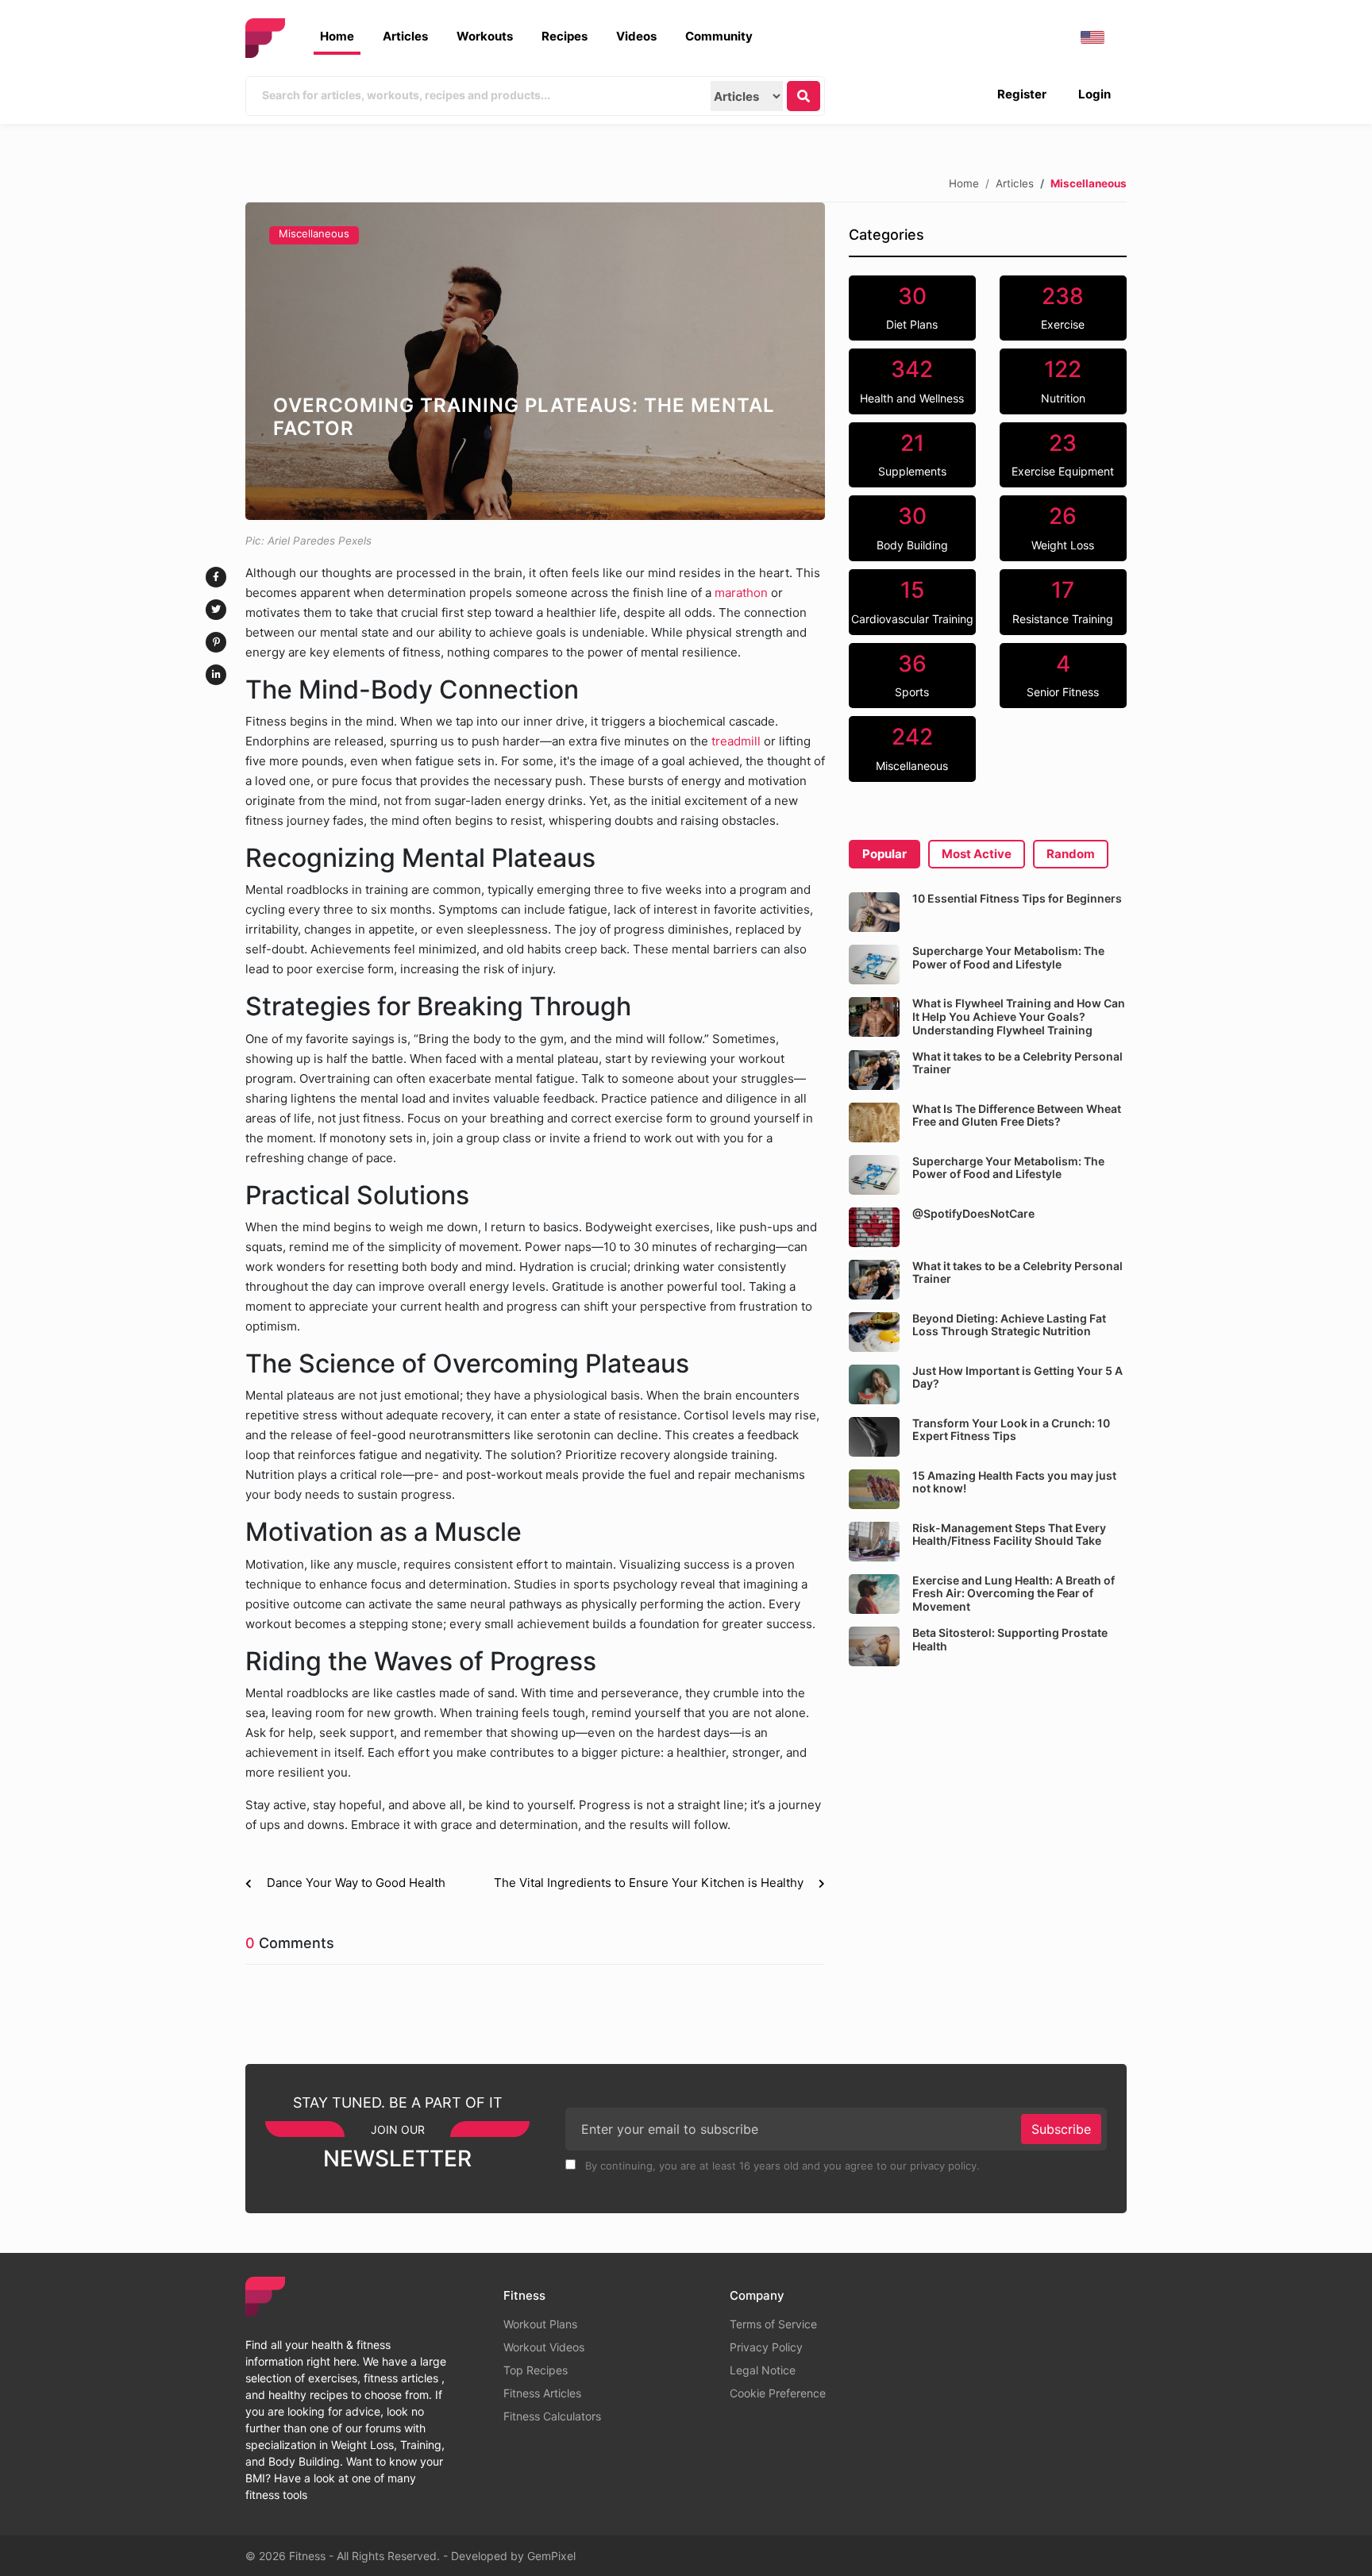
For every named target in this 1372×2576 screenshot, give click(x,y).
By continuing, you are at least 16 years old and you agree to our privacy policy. (781, 2166)
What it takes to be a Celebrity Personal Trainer (1017, 1063)
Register (1022, 94)
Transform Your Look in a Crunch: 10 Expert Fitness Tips (1011, 1430)
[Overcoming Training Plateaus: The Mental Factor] (535, 361)
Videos (636, 36)
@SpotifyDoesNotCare (973, 1213)
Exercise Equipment (1063, 454)
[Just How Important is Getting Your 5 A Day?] (874, 1384)
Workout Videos (544, 2347)
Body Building (912, 527)
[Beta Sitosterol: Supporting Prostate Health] (874, 1646)
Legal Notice (763, 2370)
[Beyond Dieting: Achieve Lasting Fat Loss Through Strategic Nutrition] (874, 1332)
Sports (912, 675)
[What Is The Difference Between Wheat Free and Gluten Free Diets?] (874, 1122)
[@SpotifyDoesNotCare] (874, 1227)
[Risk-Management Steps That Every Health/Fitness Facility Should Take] (874, 1542)
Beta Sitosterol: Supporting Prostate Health (1010, 1639)
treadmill (734, 741)
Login (1095, 94)
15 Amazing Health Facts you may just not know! (1014, 1482)
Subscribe (1061, 2129)
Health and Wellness (912, 380)
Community (719, 36)
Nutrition (1063, 380)
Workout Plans (540, 2324)
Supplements (912, 454)
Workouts (485, 36)
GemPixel (551, 2556)
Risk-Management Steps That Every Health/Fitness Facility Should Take (1009, 1534)
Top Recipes (536, 2370)
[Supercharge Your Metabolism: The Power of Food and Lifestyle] (874, 965)
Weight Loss (1063, 527)
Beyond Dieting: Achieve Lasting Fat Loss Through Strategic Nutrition (1009, 1325)
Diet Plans (912, 307)
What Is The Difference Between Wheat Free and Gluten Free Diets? (1017, 1115)
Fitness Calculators (552, 2416)
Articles (405, 36)
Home (337, 36)
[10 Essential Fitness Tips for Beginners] (874, 912)
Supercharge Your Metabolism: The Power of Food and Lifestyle (1008, 957)
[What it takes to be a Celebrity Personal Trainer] (874, 1070)
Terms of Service (773, 2324)
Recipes (565, 36)
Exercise (1063, 307)
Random (1071, 854)
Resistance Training (1063, 601)
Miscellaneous (314, 233)
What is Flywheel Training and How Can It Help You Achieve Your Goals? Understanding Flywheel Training (1019, 1017)
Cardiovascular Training (912, 601)
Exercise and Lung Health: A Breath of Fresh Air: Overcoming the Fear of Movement (1014, 1594)
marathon (740, 593)
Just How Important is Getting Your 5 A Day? (1017, 1377)
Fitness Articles (542, 2393)
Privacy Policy (766, 2347)
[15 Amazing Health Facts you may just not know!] (874, 1489)
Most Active (977, 854)
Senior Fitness (1063, 675)
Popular (884, 854)
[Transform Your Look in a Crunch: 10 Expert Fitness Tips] (874, 1437)
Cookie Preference (778, 2393)
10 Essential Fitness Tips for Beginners (1017, 898)
